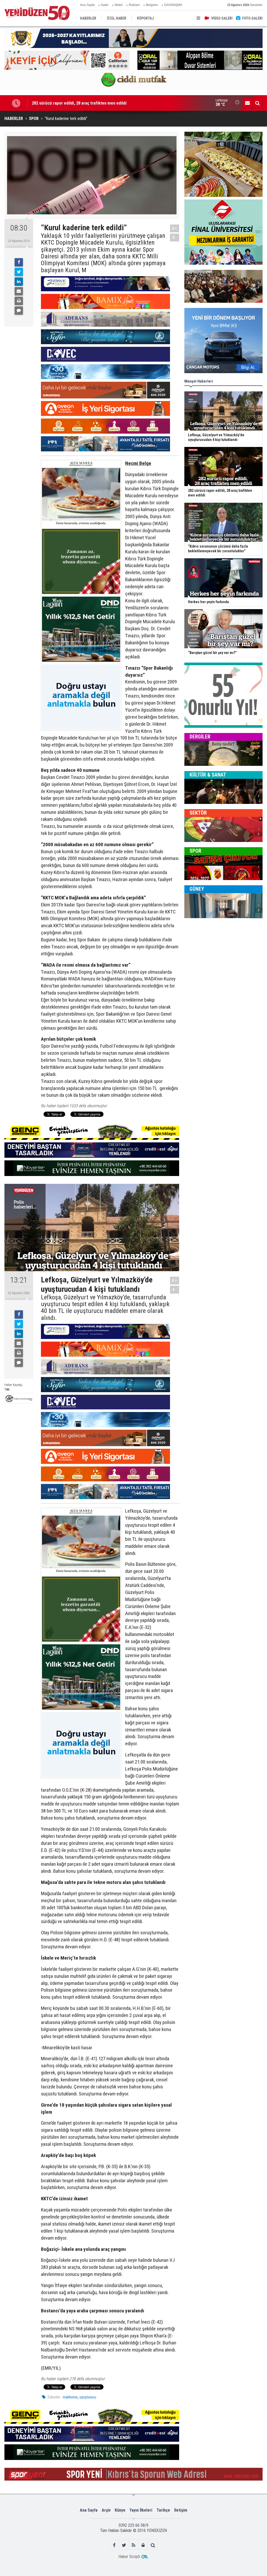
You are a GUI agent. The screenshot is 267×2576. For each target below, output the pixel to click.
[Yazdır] (19, 301)
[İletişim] (247, 103)
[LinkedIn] (19, 282)
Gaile (105, 5)
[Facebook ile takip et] (114, 2545)
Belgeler (152, 5)
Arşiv (106, 2510)
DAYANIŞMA (173, 5)
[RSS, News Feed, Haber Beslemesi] (134, 2545)
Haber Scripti (129, 2557)
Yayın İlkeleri (141, 2510)
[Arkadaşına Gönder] (19, 291)
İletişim (181, 2510)
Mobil (119, 5)
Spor (195, 851)
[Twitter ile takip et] (124, 2545)
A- (175, 237)
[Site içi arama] (257, 103)
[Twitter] (19, 272)
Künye (120, 2510)
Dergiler (200, 737)
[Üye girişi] (143, 2545)
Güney (197, 889)
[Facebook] (19, 262)
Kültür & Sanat (208, 775)
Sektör (198, 813)
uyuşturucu (88, 2397)
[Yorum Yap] (19, 311)
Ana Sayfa (87, 5)
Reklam (134, 5)
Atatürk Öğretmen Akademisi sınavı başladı (71, 103)
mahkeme (70, 2397)
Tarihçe (163, 2510)
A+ (175, 228)
